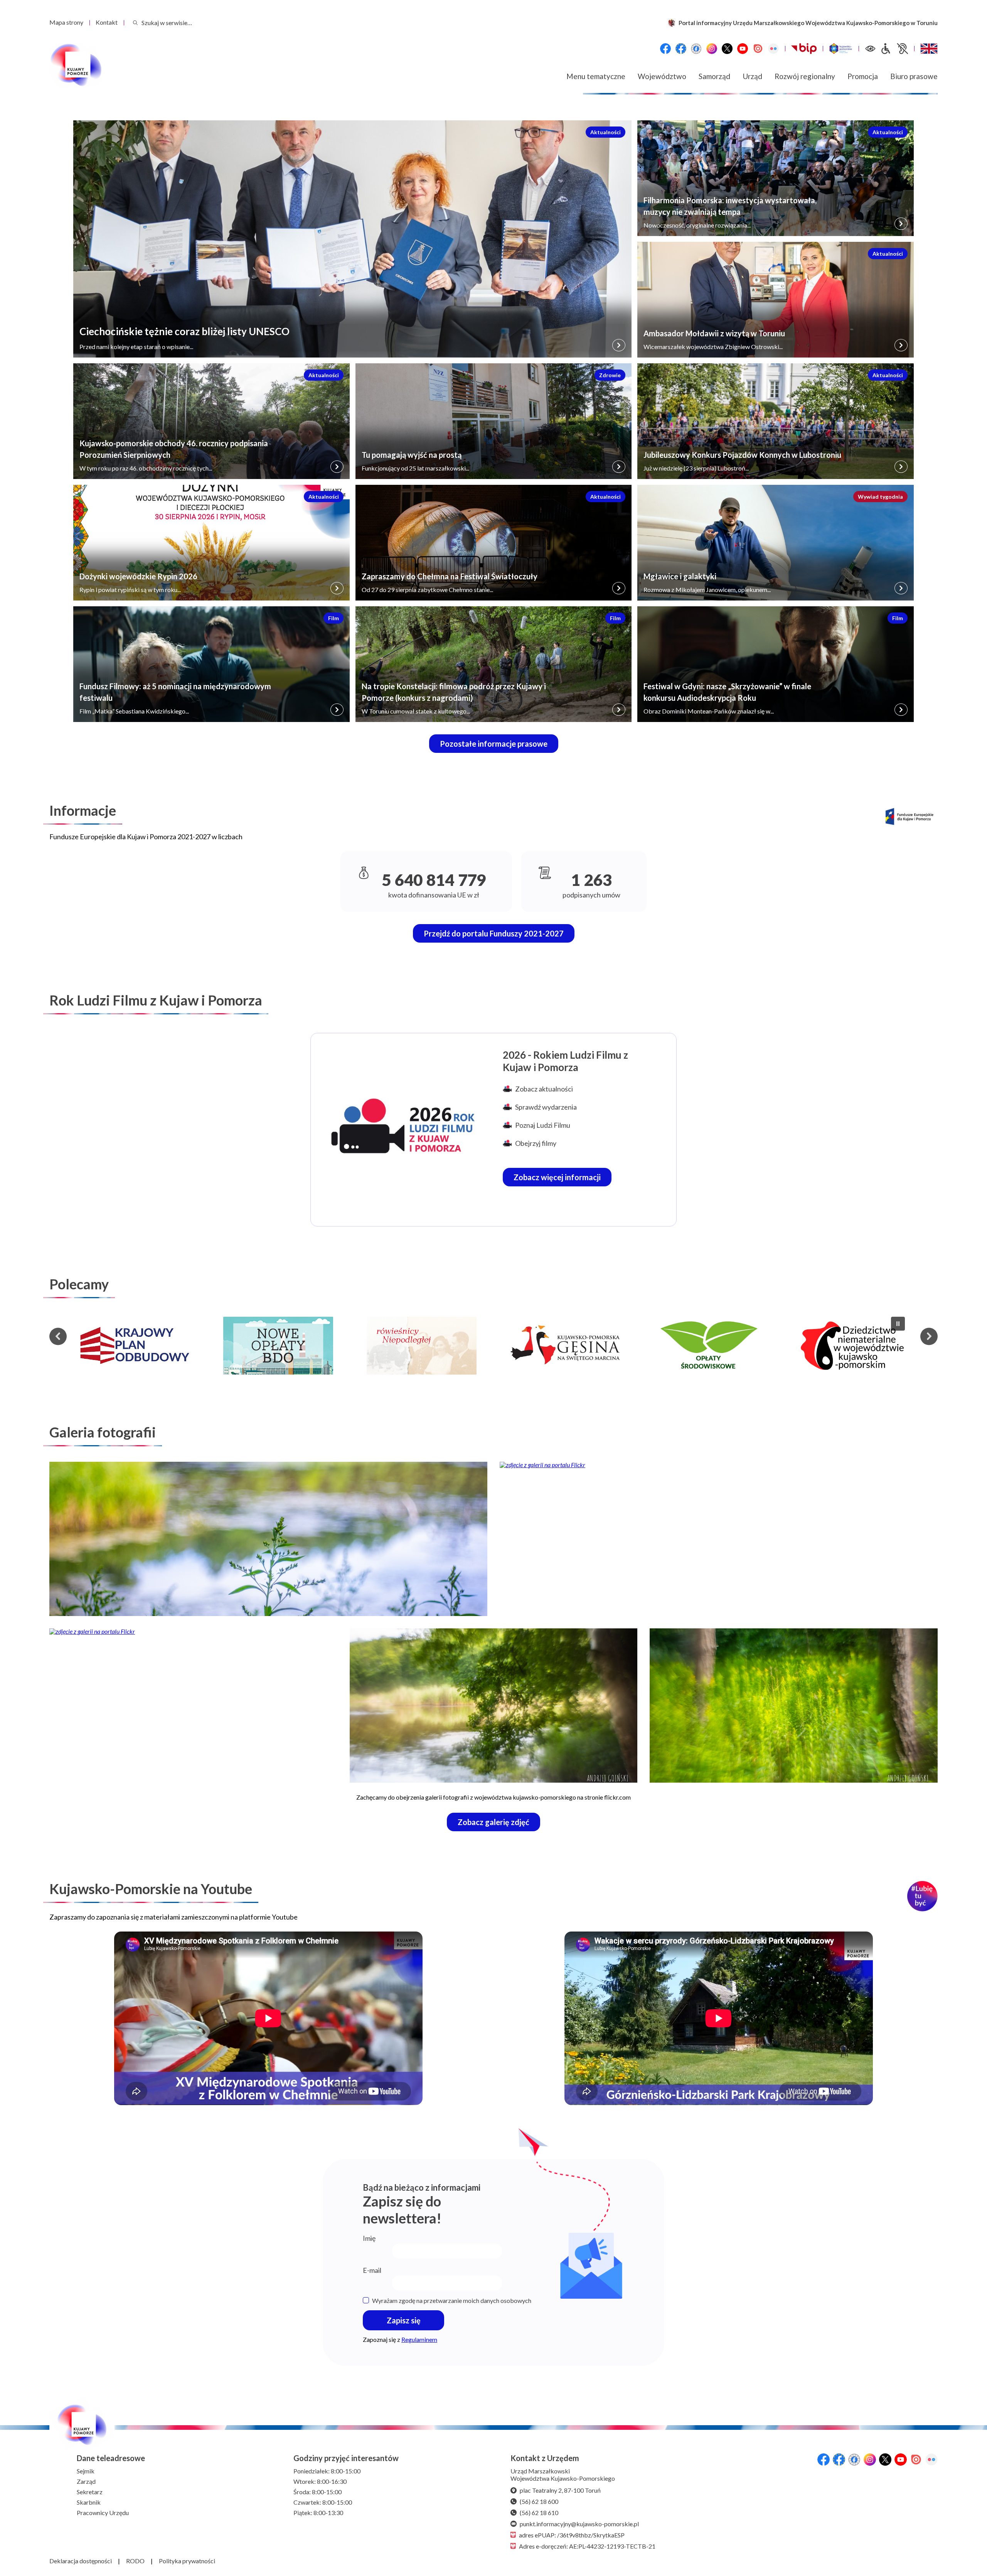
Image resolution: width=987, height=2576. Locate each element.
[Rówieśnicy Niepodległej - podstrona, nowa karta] (278, 1346)
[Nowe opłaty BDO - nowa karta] (135, 1346)
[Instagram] (712, 49)
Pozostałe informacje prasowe (494, 744)
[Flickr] (773, 49)
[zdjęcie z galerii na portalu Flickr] (268, 1539)
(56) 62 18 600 (539, 2501)
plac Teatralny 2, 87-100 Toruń (560, 2490)
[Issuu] (758, 49)
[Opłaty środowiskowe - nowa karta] (565, 1346)
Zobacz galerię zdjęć (499, 1824)
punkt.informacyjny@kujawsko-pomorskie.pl (579, 2524)
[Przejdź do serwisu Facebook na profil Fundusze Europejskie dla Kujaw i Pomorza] (681, 49)
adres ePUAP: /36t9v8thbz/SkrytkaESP (572, 2535)
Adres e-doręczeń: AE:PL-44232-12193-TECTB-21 (587, 2546)
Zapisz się (404, 2320)
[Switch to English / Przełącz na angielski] (929, 49)
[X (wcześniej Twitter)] (727, 49)
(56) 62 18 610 (539, 2513)
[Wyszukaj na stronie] (135, 23)
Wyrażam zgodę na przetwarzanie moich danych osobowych (452, 2300)
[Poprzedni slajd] (58, 1336)
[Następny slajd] (929, 1336)
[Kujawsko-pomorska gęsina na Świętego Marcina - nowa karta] (422, 1346)
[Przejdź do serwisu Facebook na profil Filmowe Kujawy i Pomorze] (696, 49)
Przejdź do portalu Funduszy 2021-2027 (494, 933)
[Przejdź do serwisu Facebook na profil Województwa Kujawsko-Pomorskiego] (665, 49)
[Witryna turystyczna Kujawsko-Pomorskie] (841, 49)
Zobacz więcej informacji (563, 1179)
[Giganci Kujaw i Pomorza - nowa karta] (852, 1346)
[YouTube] (743, 49)
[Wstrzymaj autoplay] (898, 1324)
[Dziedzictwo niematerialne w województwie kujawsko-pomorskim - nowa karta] (709, 1346)
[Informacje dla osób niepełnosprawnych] (894, 49)
